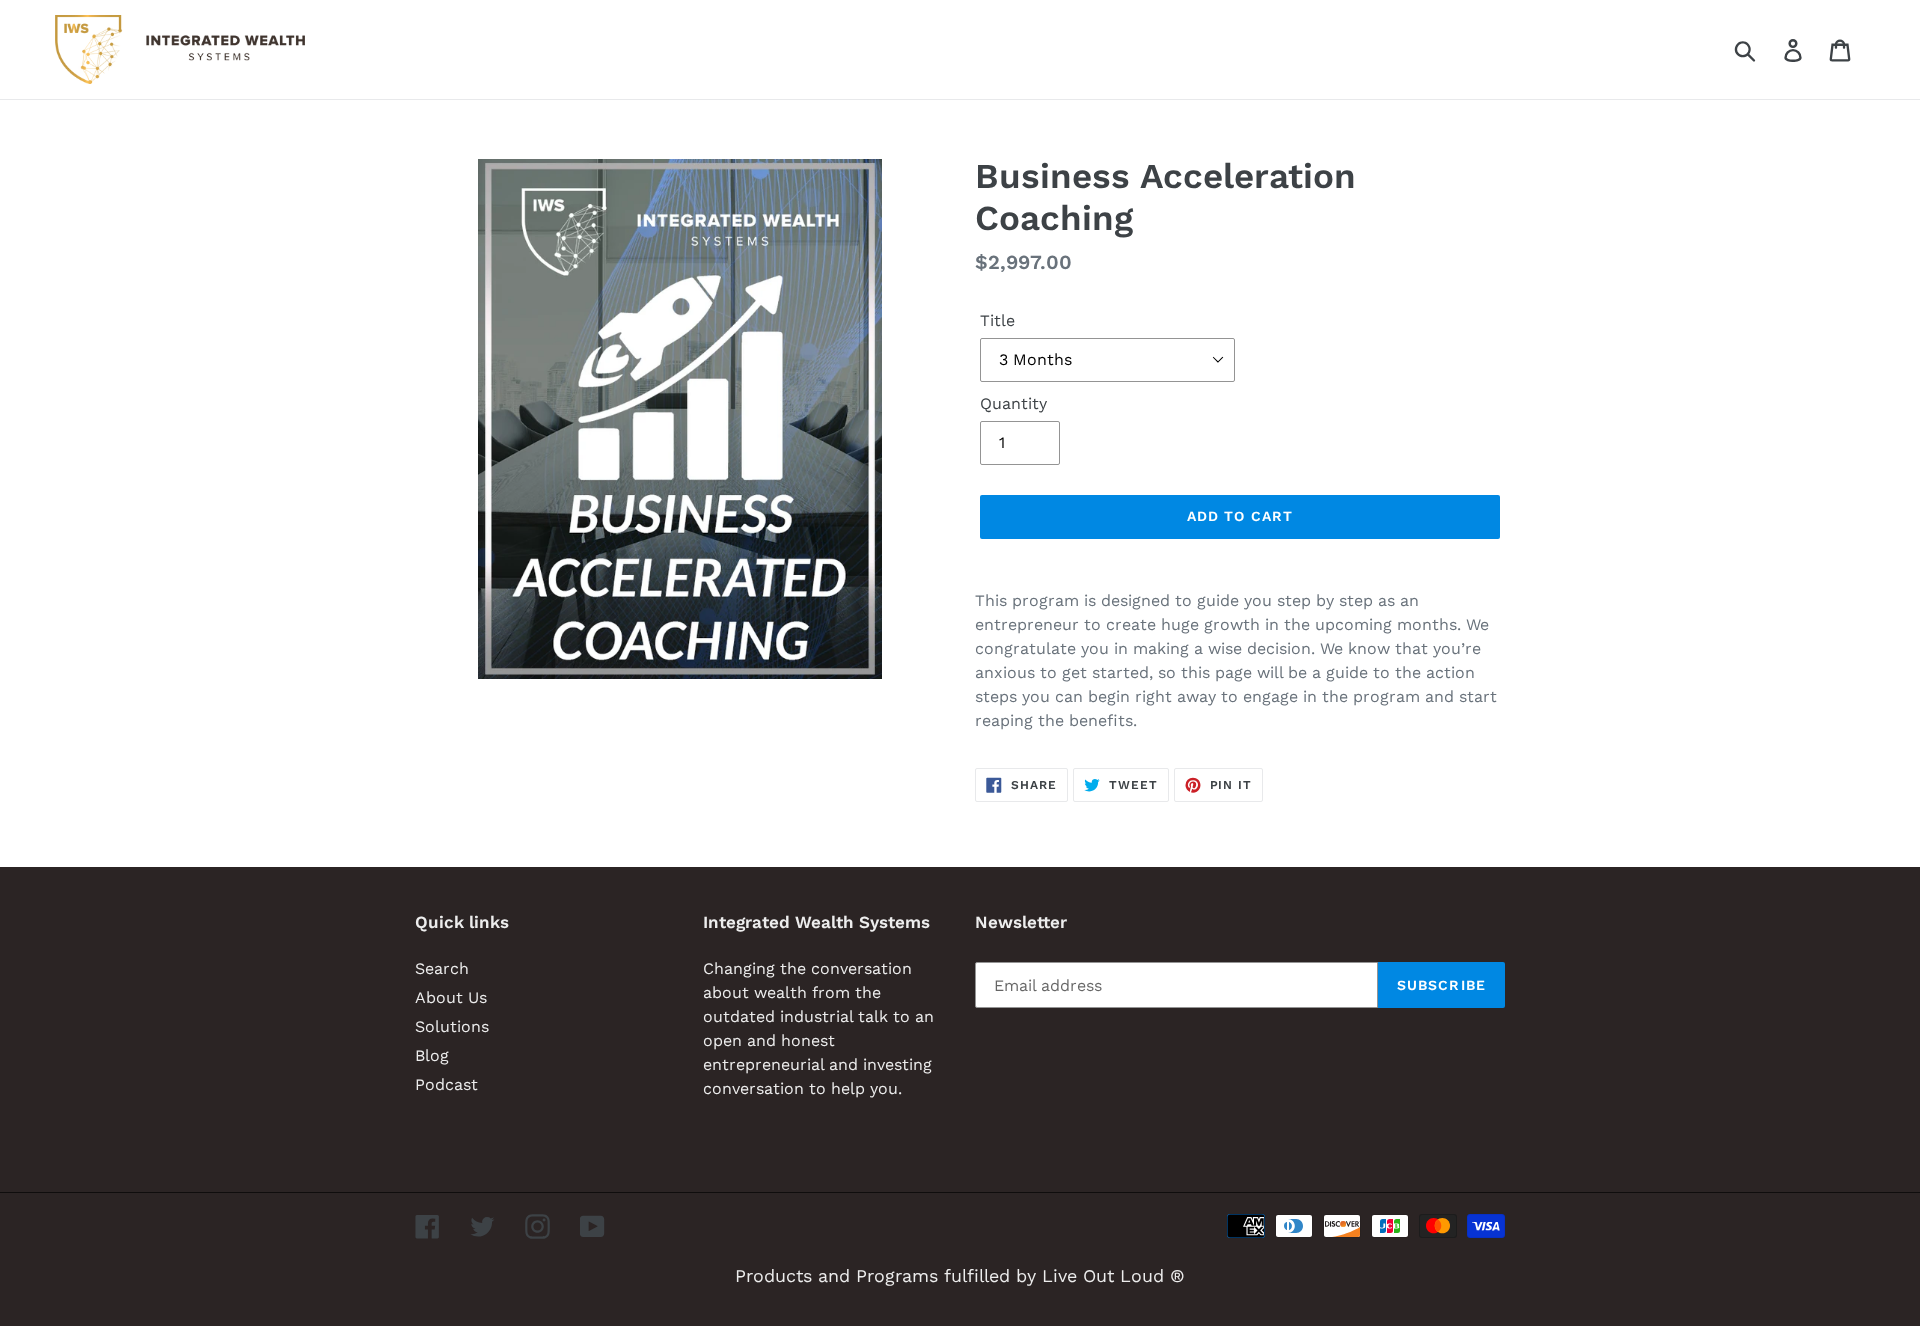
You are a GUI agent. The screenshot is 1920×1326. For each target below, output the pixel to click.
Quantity (1013, 403)
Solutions (452, 1026)
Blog (432, 1055)
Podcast (446, 1084)
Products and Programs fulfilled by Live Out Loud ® (960, 1275)
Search (442, 968)
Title (997, 320)
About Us (451, 997)
